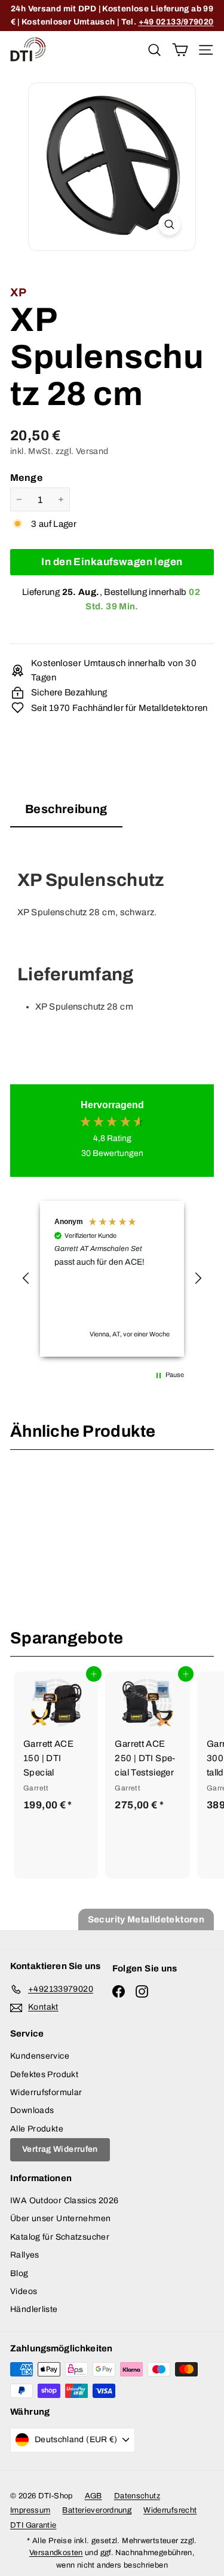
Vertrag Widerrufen (60, 2149)
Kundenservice (40, 2056)
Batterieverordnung (97, 2510)
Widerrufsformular (46, 2092)
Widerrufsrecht (170, 2510)
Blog (19, 2273)
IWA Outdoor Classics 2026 (64, 2201)
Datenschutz (137, 2496)
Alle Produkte (37, 2129)
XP (19, 292)
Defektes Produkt (44, 2074)
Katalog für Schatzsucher (60, 2237)
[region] (112, 1279)
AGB (93, 2496)
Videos (24, 2291)
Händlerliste (34, 2309)
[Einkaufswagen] (180, 49)
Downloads (32, 2110)
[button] (26, 1278)
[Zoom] (169, 224)
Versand (92, 451)
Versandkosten (56, 2553)
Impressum (30, 2510)
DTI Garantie (33, 2525)
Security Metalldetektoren (146, 1919)
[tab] (66, 813)
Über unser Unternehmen (60, 2218)
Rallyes (25, 2255)
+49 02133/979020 (176, 22)
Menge (26, 478)
